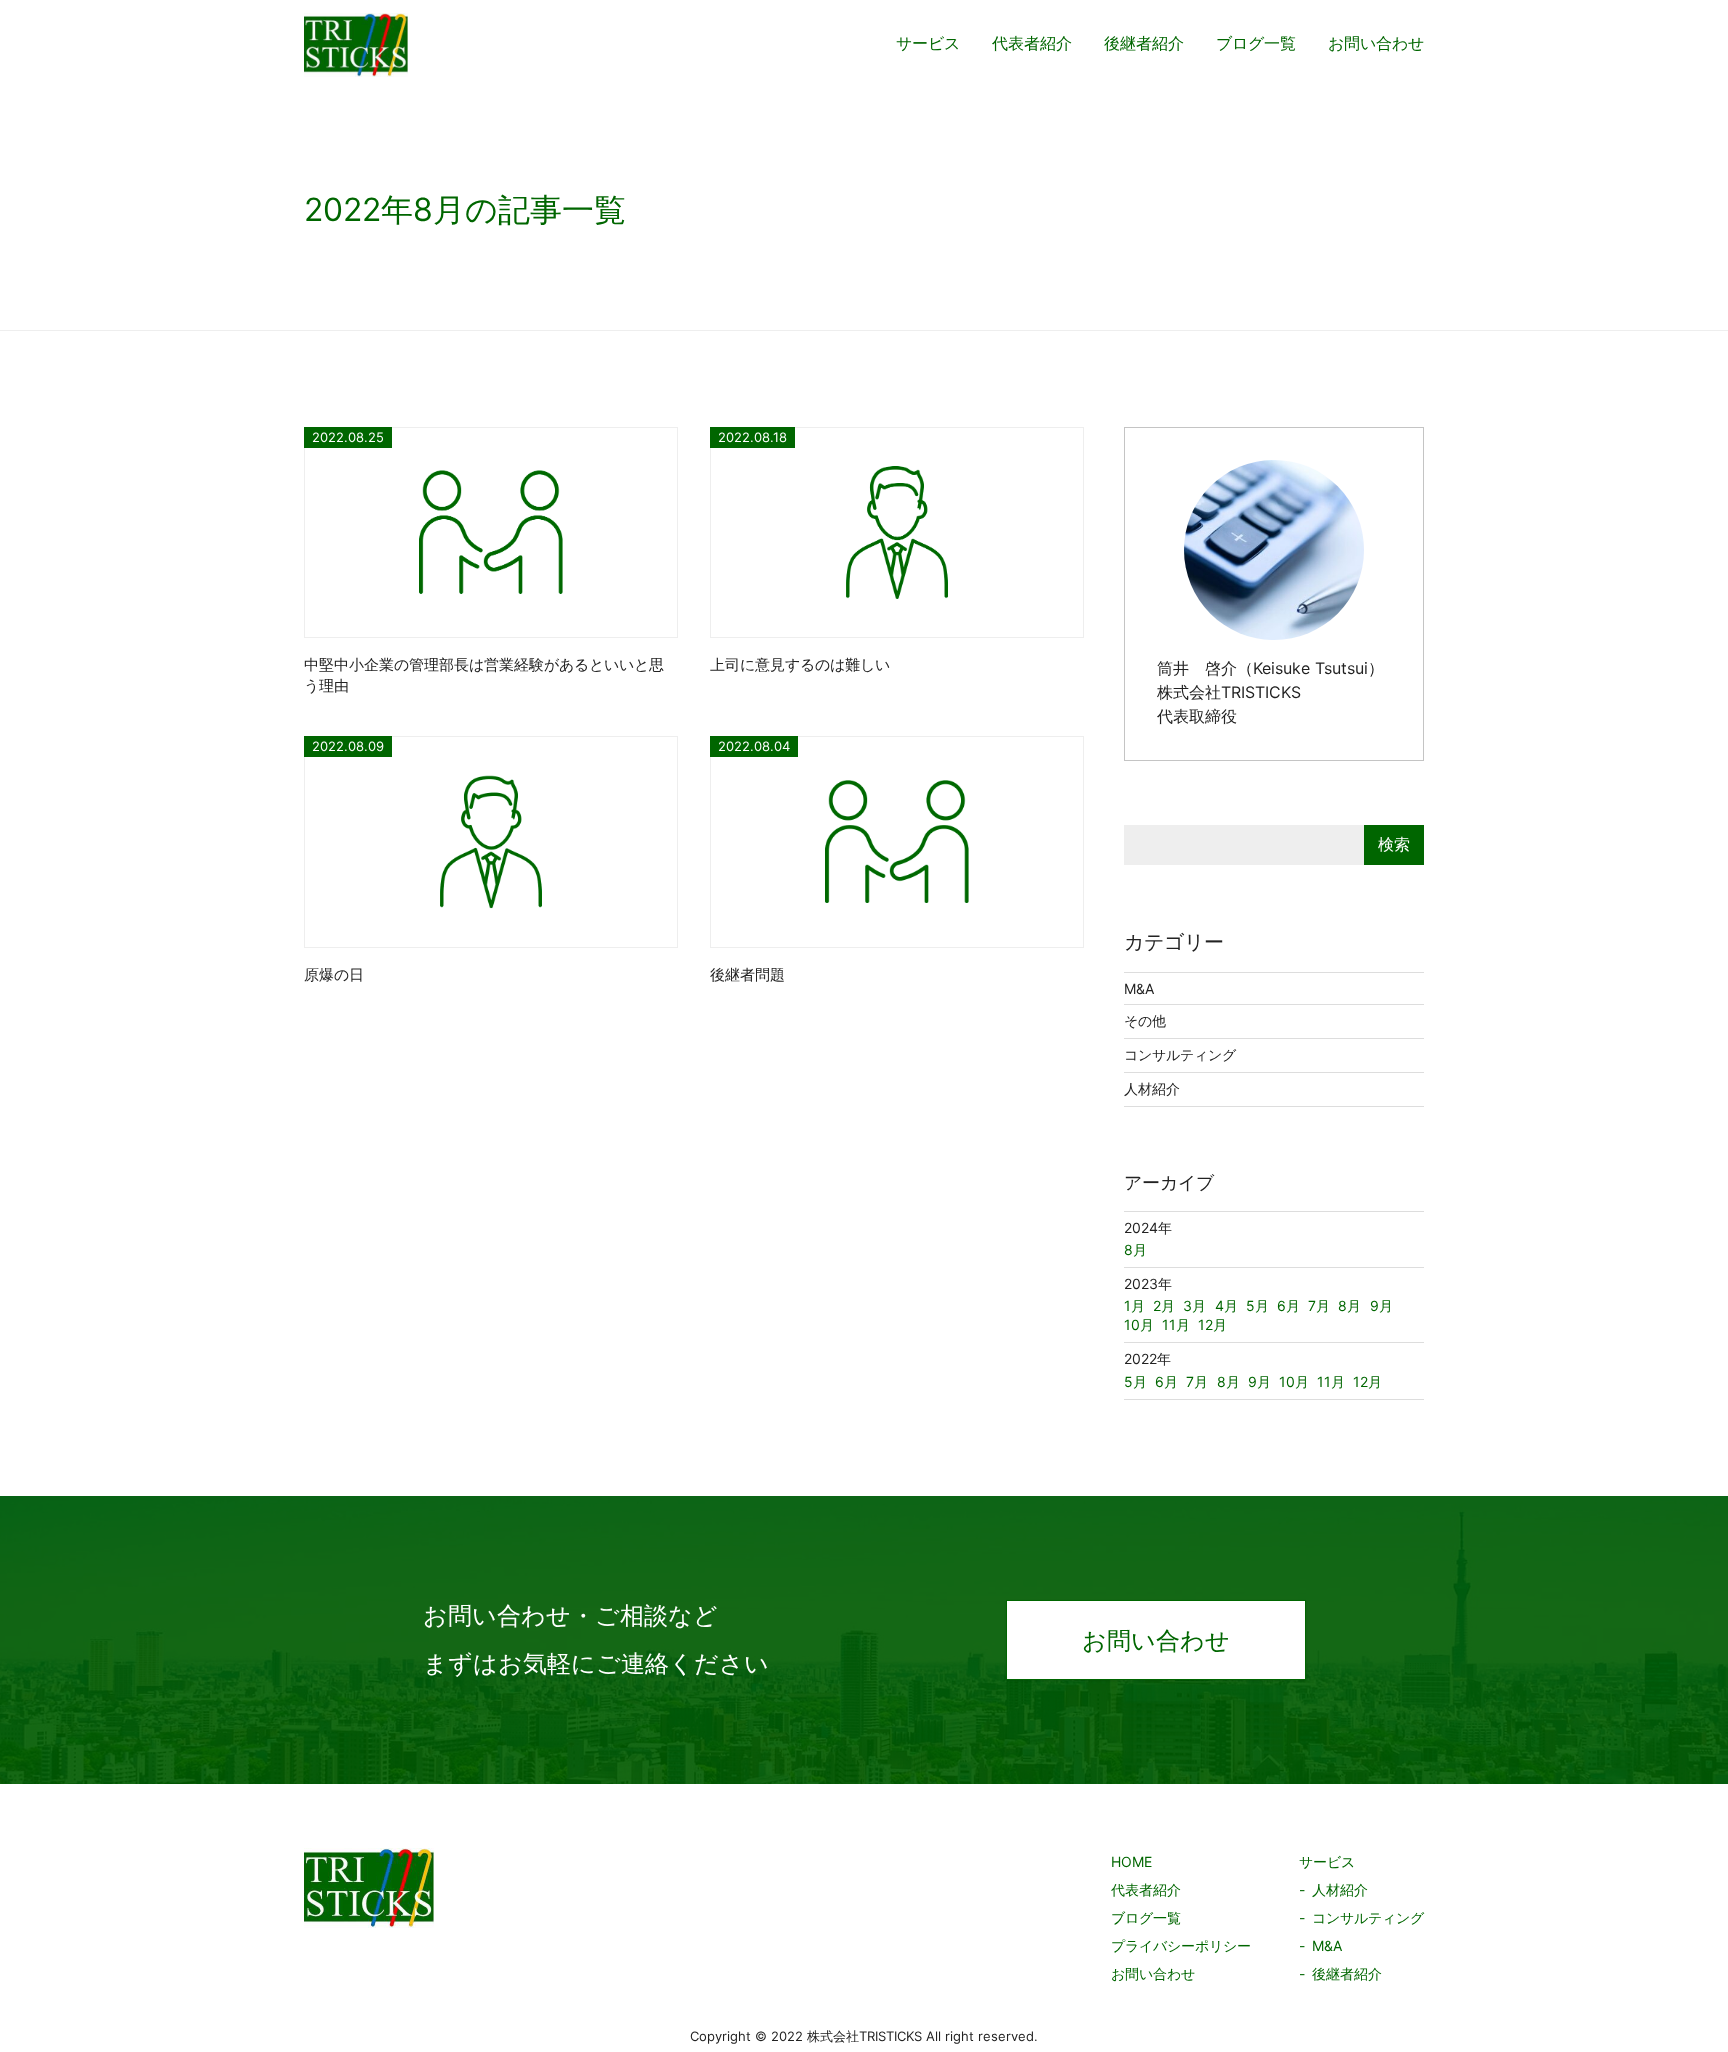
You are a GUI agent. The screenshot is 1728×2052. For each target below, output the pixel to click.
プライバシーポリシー (1181, 1945)
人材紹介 (1152, 1088)
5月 (1135, 1381)
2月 (1164, 1305)
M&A (1139, 988)
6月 (1166, 1381)
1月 (1134, 1305)
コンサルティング (1180, 1054)
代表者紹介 (1032, 43)
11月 (1331, 1381)
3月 (1194, 1305)
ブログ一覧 (1256, 43)
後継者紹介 (1144, 43)
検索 (1394, 844)
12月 (1367, 1381)
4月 (1226, 1305)
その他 (1145, 1020)
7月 (1197, 1381)
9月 (1259, 1381)
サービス (928, 43)
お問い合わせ (1376, 43)
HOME (1131, 1861)
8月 (1228, 1381)
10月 (1294, 1381)
